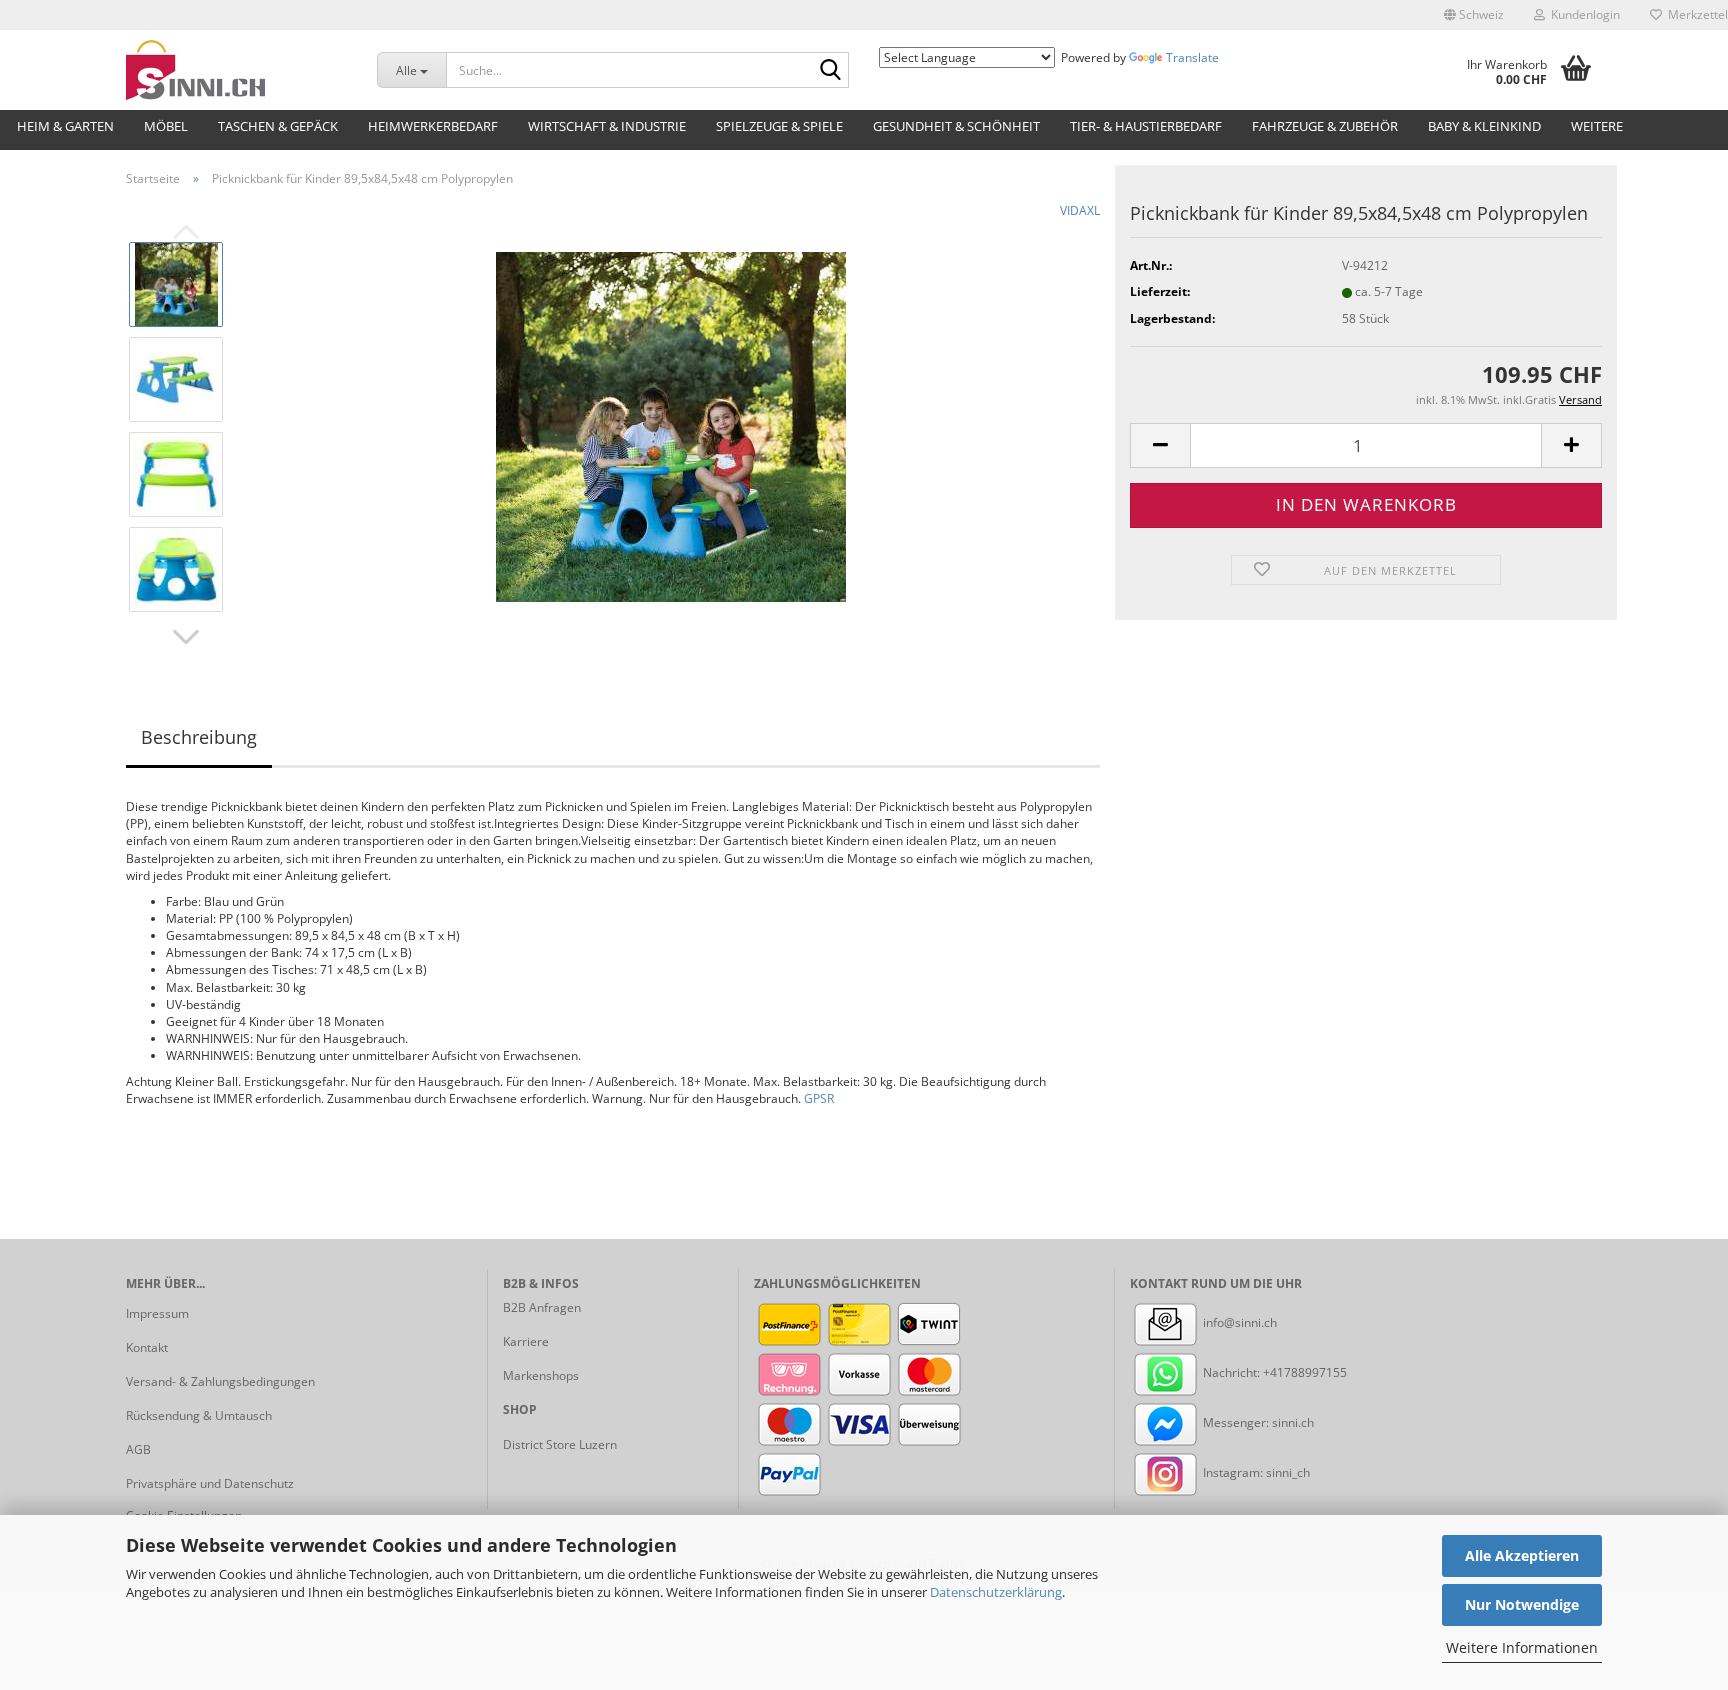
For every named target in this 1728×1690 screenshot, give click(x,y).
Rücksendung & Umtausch (199, 1415)
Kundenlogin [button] (1582, 14)
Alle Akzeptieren (1522, 1555)
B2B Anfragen (542, 1307)
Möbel (166, 126)
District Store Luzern (560, 1444)
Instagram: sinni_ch (1255, 1472)
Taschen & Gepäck (278, 126)
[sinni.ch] (236, 70)
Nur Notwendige (1522, 1604)
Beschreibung (199, 737)
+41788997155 (1305, 1372)
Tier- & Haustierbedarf (1146, 126)
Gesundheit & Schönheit (956, 126)
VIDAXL (1080, 210)
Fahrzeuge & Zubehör (1325, 126)
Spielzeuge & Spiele (779, 126)
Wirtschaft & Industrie (607, 126)
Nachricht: (1231, 1372)
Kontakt (147, 1347)
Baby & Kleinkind (1484, 126)
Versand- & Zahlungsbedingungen (220, 1381)
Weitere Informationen (1522, 1647)
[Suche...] (830, 71)
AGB (138, 1449)
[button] (1474, 15)
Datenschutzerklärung (996, 1592)
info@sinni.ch (1238, 1322)
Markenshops (541, 1375)
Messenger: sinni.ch (1257, 1422)
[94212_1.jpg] (671, 425)
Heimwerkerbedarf (433, 126)
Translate (1192, 57)
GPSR (819, 1098)
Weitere (1597, 126)
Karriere (526, 1341)
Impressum (157, 1313)
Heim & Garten (65, 126)
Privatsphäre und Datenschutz (210, 1483)
